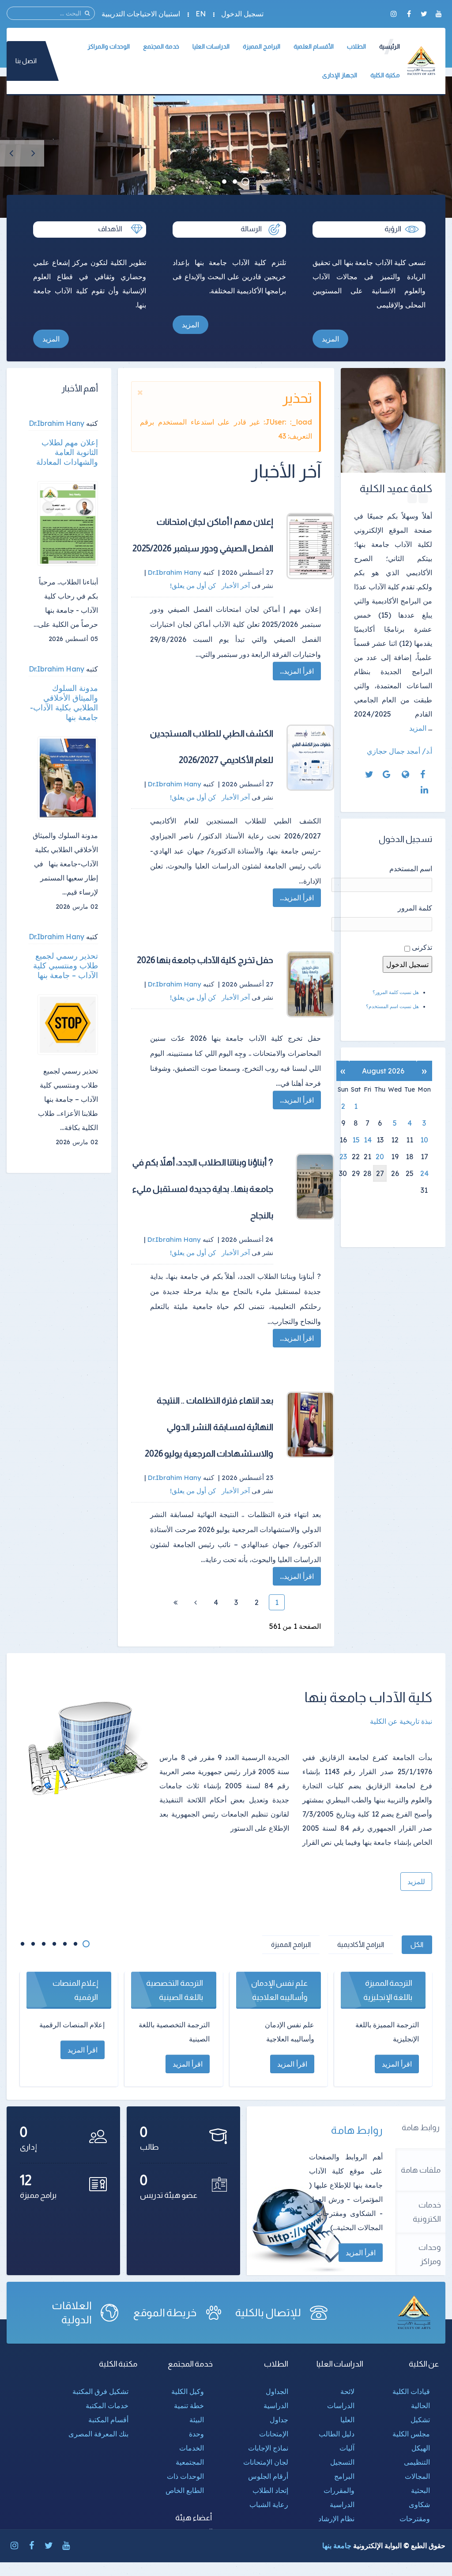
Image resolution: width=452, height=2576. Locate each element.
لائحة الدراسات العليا (341, 2405)
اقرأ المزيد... (297, 671)
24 (424, 1173)
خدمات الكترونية (427, 2212)
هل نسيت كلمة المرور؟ (396, 992)
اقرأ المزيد (361, 2253)
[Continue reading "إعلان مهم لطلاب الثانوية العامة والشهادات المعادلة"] (68, 524)
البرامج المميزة (291, 1944)
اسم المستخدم (411, 869)
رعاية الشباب (269, 2504)
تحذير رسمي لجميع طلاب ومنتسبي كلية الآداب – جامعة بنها (66, 966)
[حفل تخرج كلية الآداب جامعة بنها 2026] (310, 984)
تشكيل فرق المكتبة (100, 2391)
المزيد (330, 339)
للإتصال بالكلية (268, 2312)
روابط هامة (421, 2128)
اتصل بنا (26, 61)
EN (201, 14)
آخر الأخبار (236, 586)
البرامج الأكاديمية (361, 1944)
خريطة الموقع (165, 2312)
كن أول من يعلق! (194, 586)
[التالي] (196, 1602)
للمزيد (416, 1882)
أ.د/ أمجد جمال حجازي (399, 751)
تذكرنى (422, 947)
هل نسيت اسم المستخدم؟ (392, 1006)
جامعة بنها (337, 2546)
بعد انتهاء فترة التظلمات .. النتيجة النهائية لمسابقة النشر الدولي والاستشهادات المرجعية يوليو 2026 (209, 1427)
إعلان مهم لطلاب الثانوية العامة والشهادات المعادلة (67, 452)
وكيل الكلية (188, 2391)
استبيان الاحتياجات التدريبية (141, 14)
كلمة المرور (415, 908)
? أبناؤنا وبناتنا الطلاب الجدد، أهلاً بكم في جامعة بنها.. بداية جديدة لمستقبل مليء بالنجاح (203, 1189)
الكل (417, 1944)
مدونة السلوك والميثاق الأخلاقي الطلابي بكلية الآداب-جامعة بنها (64, 703)
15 (356, 1140)
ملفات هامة (421, 2170)
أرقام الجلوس (268, 2476)
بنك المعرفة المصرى (98, 2434)
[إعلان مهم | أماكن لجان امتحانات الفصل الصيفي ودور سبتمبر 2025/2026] (310, 546)
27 (380, 1173)
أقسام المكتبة (108, 2420)
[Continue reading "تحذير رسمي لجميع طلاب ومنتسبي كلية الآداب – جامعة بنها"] (68, 1025)
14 (368, 1140)
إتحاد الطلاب (270, 2490)
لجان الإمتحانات (266, 2462)
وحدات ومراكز (430, 2254)
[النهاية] (175, 1602)
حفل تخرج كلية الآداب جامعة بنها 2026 (205, 960)
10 (424, 1140)
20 (380, 1157)
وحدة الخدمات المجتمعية (190, 2448)
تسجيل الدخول (242, 14)
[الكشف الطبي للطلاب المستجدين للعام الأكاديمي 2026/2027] (310, 758)
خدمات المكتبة (107, 2405)
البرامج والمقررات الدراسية (339, 2490)
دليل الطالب (337, 2434)
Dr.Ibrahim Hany (56, 423)
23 (343, 1157)
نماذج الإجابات (268, 2448)
